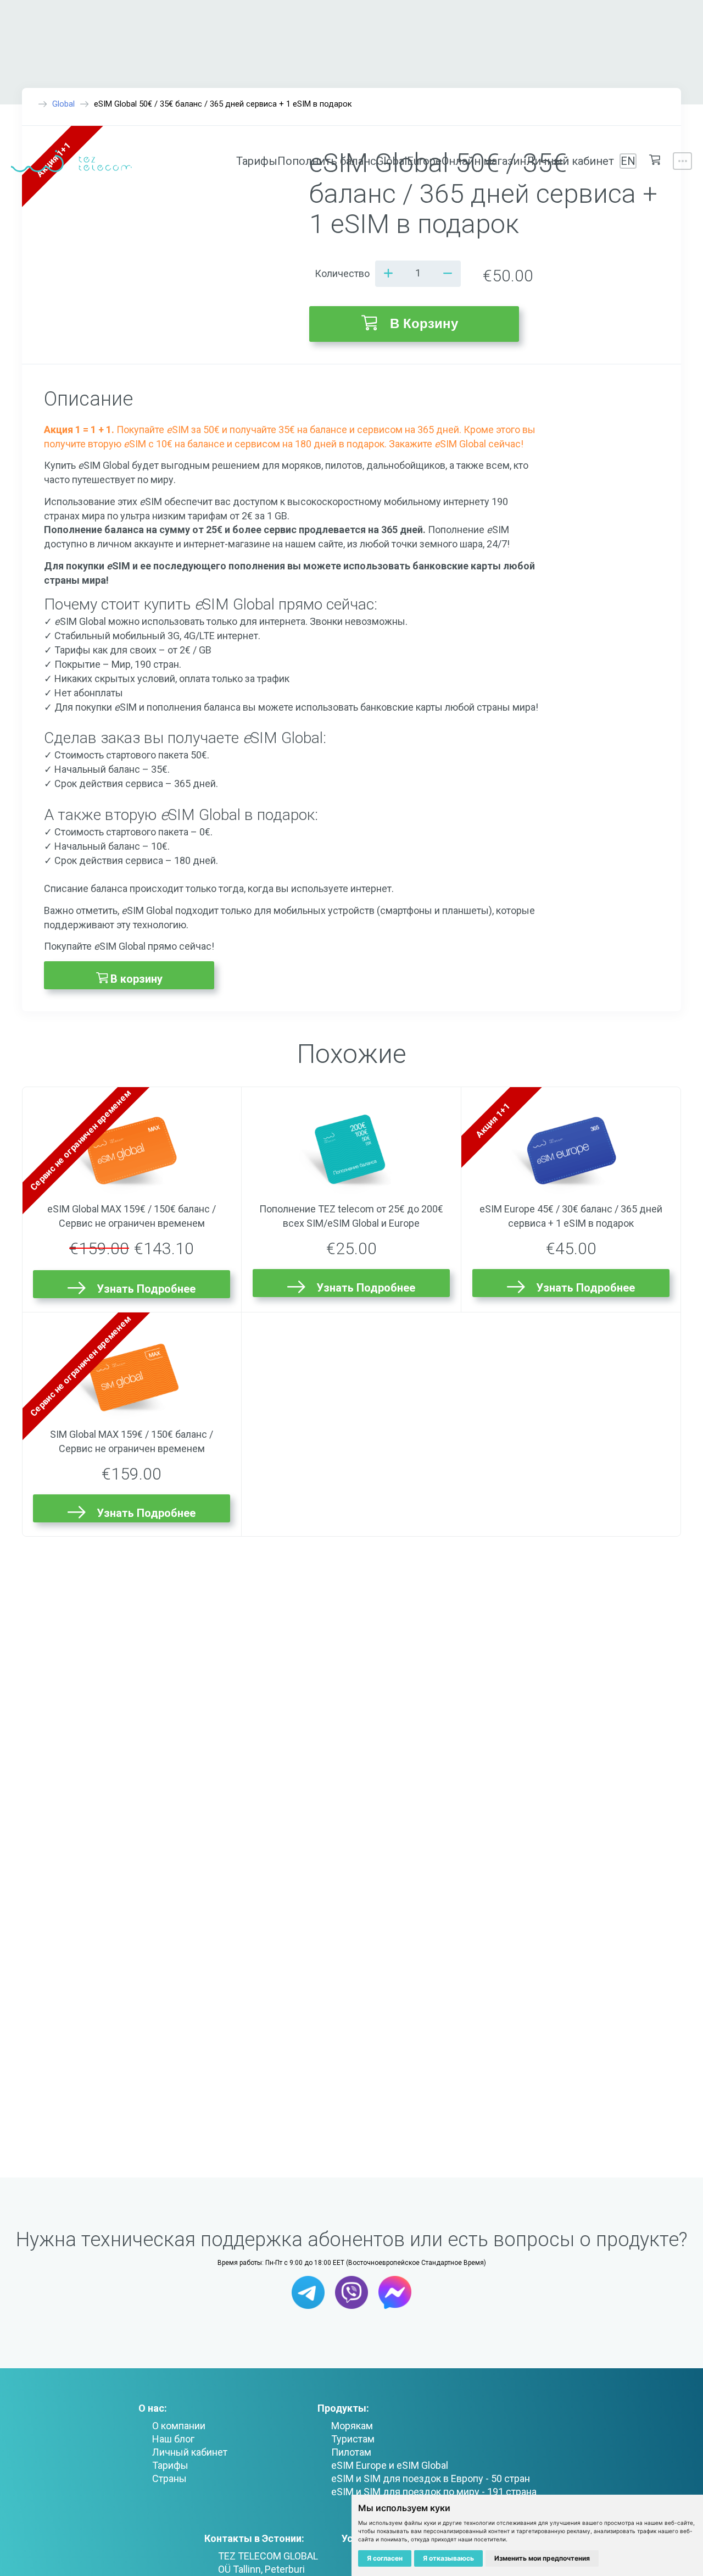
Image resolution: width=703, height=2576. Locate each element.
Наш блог (173, 2439)
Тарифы (257, 161)
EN (628, 161)
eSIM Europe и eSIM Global (390, 2465)
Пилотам (351, 2452)
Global (392, 161)
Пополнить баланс (327, 161)
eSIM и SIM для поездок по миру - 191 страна (434, 2492)
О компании (179, 2426)
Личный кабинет (570, 161)
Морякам (352, 2426)
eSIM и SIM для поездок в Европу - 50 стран (431, 2478)
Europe (424, 161)
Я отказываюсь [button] (448, 2558)
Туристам (353, 2439)
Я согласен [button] (385, 2558)
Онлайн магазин (484, 161)
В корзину (424, 323)
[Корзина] (655, 161)
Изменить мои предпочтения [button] (542, 2558)
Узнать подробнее (146, 1289)
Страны (169, 2478)
